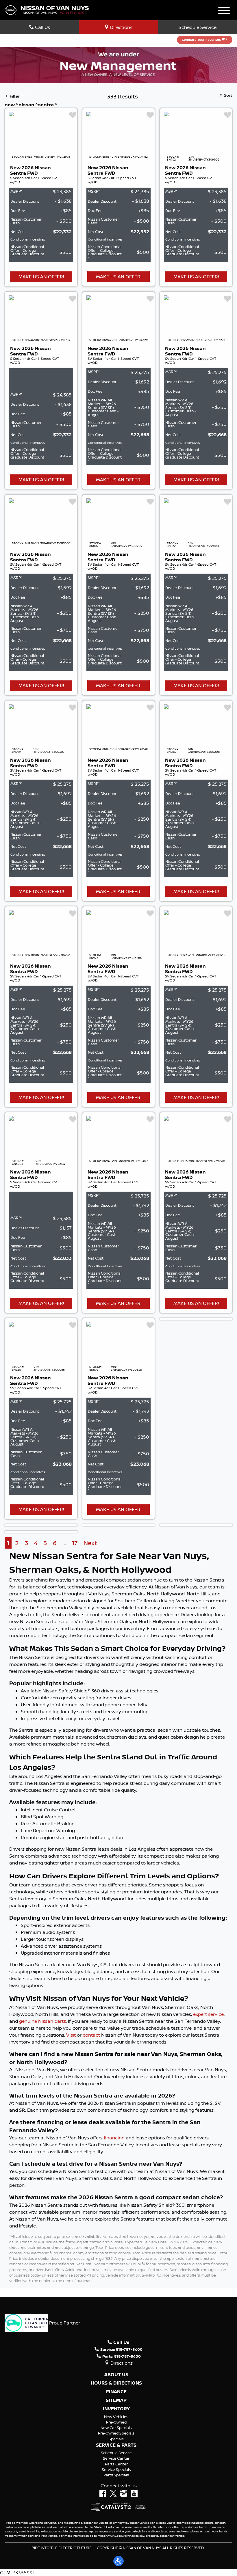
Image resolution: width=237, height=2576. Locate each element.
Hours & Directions (116, 2383)
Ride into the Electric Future (62, 2548)
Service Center (116, 2458)
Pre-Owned (116, 2422)
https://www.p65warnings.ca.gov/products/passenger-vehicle (141, 2536)
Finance (116, 2392)
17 (75, 1543)
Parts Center (116, 2464)
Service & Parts (116, 2445)
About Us (116, 2375)
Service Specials (116, 2469)
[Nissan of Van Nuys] (47, 10)
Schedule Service (198, 27)
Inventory (116, 2409)
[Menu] (224, 12)
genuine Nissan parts (42, 2021)
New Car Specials (116, 2428)
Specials (116, 2439)
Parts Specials (116, 2475)
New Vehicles (116, 2417)
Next (90, 1543)
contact (91, 2035)
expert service (208, 2014)
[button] (118, 2561)
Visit (71, 2035)
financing (114, 2138)
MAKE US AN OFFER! (41, 277)
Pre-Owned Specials (116, 2433)
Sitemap (116, 2400)
